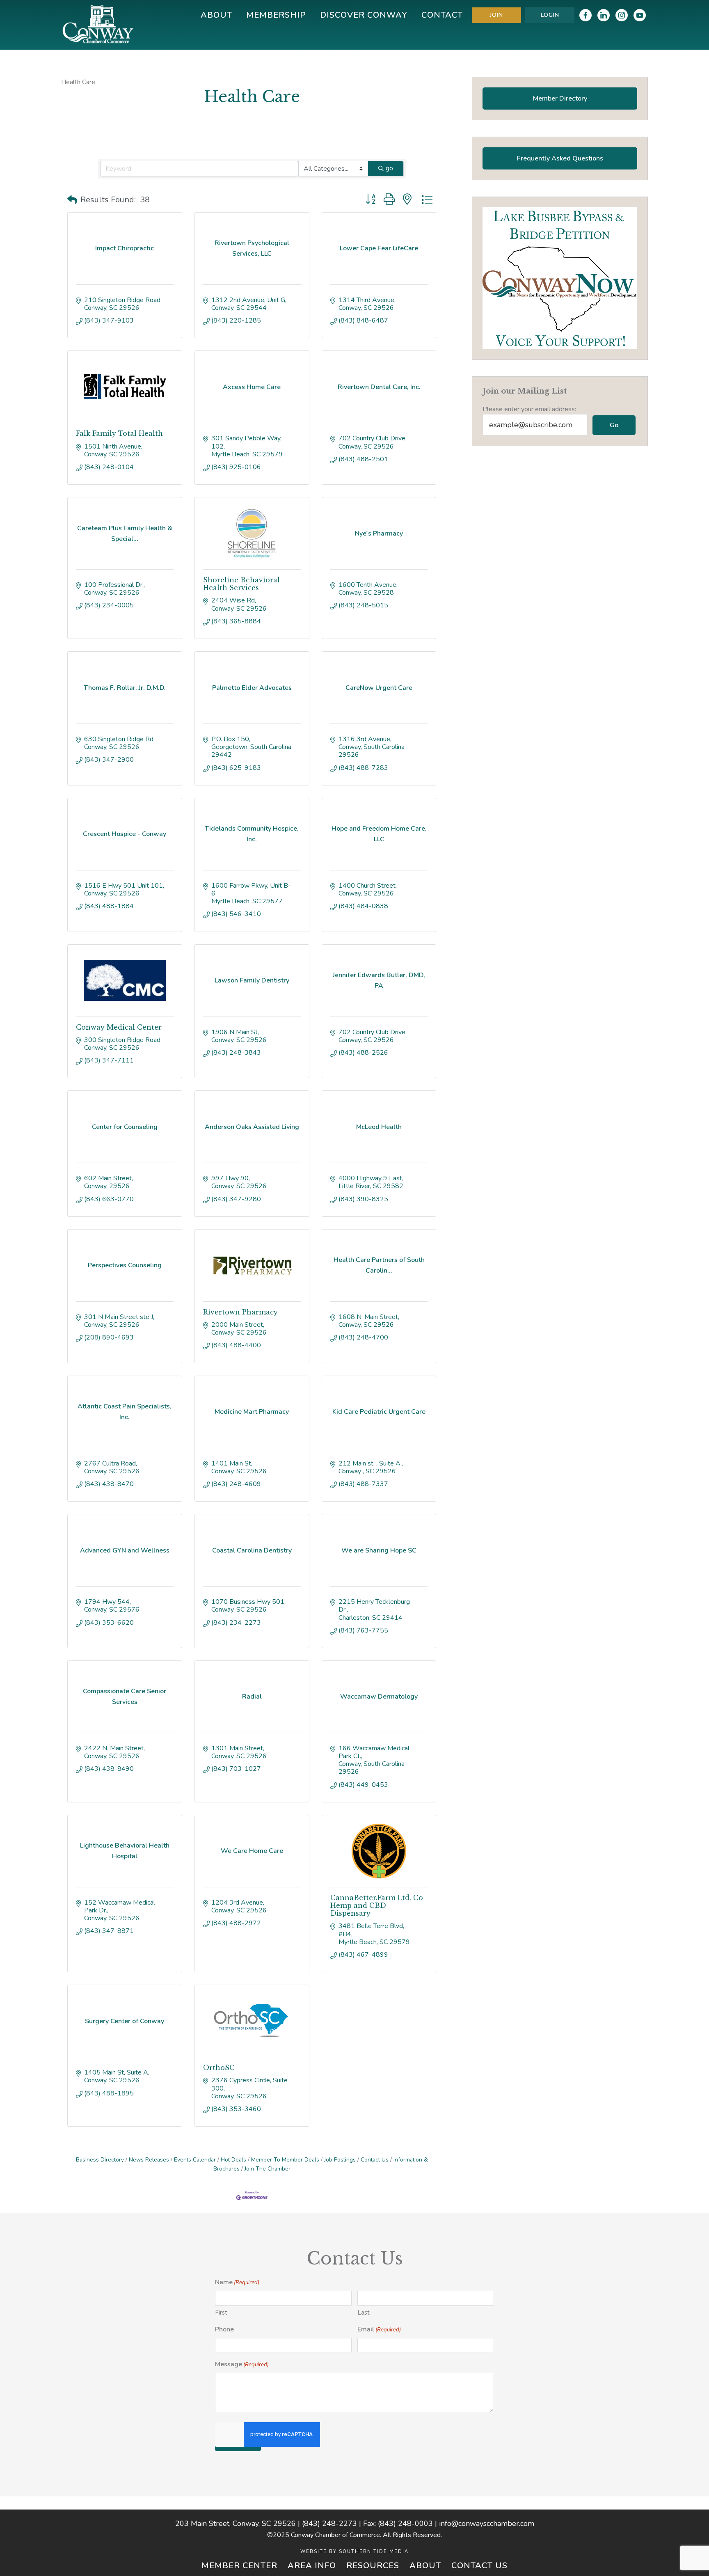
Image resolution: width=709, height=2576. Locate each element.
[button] (72, 200)
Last (364, 2313)
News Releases (149, 2160)
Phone (224, 2329)
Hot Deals (233, 2160)
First (221, 2313)
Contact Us (375, 2160)
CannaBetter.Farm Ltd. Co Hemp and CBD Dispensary (377, 1905)
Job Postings (340, 2160)
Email (379, 2329)
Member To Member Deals (285, 2160)
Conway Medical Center (119, 1027)
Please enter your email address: (529, 409)
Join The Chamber (268, 2169)
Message (242, 2364)
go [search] (389, 168)
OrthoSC (219, 2068)
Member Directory (560, 98)
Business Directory (100, 2160)
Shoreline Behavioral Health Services (241, 584)
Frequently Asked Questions (560, 158)
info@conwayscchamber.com (487, 2523)
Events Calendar (195, 2160)
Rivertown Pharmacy (240, 1312)
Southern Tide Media (374, 2552)
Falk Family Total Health (119, 433)
